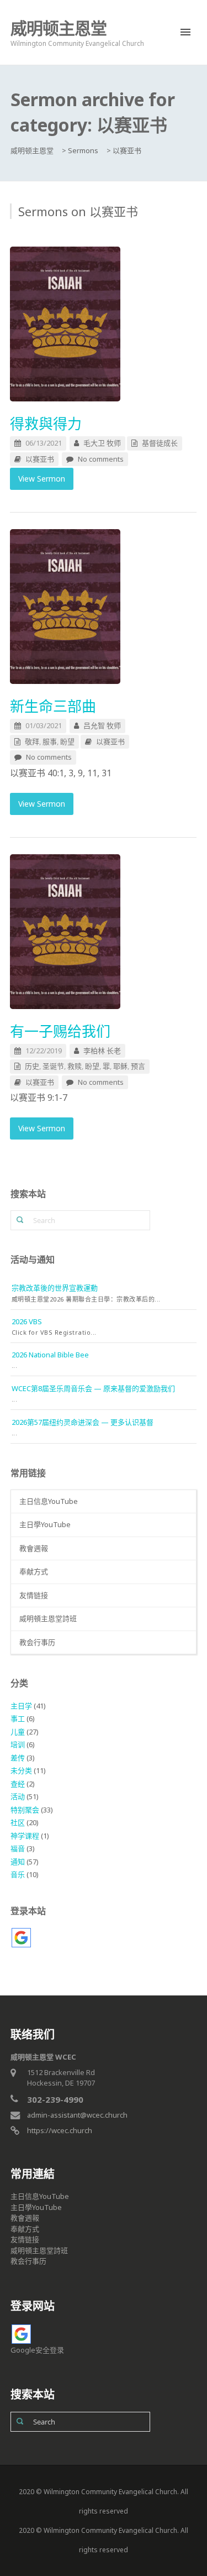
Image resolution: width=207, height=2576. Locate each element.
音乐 (18, 1874)
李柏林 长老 (102, 1051)
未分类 (21, 1770)
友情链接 (34, 1595)
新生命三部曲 (53, 706)
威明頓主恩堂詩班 (48, 1618)
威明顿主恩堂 (59, 28)
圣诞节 (53, 1066)
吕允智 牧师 (102, 725)
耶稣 (120, 1066)
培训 (18, 1744)
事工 (18, 1718)
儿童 (18, 1732)
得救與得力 (46, 424)
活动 (18, 1796)
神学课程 (25, 1836)
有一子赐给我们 (60, 1031)
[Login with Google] (21, 1938)
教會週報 (34, 1548)
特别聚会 (25, 1810)
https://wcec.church (60, 2130)
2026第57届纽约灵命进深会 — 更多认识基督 (83, 1422)
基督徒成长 (160, 443)
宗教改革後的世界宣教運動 (55, 1288)
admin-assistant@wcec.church (77, 2115)
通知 (18, 1862)
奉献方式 (34, 1571)
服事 (50, 741)
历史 (32, 1066)
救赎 (75, 1066)
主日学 (21, 1706)
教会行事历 (37, 1642)
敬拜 (32, 741)
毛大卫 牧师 (102, 443)
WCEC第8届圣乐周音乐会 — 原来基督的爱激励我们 (93, 1388)
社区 (18, 1822)
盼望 (67, 741)
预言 (138, 1066)
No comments (101, 459)
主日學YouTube (45, 1524)
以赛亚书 (40, 459)
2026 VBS (27, 1321)
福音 (18, 1848)
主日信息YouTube (49, 1501)
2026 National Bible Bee (50, 1355)
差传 (18, 1758)
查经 (18, 1784)
